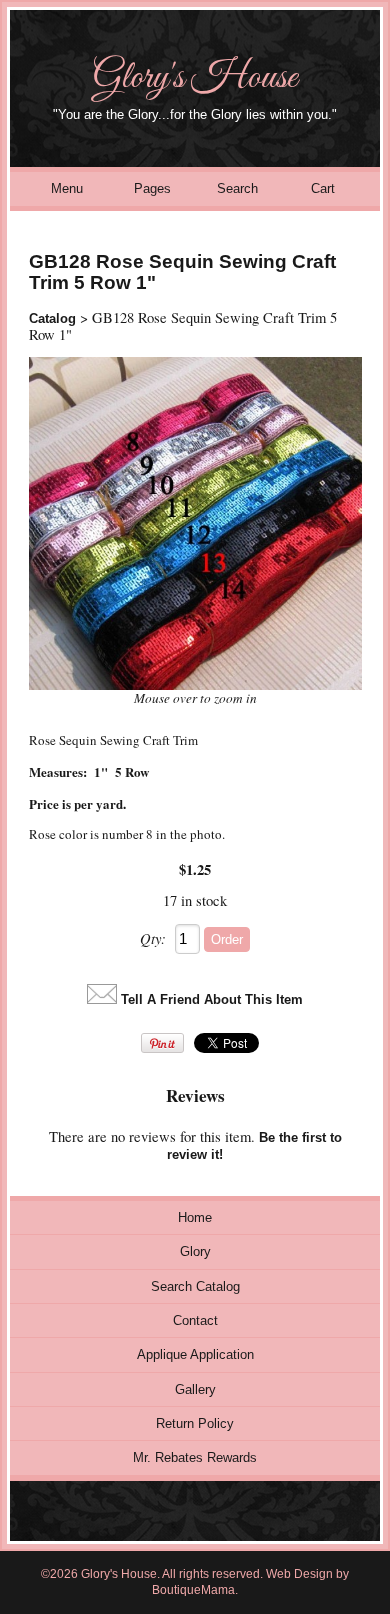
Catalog (52, 318)
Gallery (195, 1389)
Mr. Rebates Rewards (195, 1457)
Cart (323, 188)
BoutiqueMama (193, 1590)
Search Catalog (195, 1286)
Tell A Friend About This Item (212, 999)
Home (195, 1217)
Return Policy (195, 1423)
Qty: (153, 938)
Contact (195, 1320)
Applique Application (195, 1354)
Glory (195, 1251)
